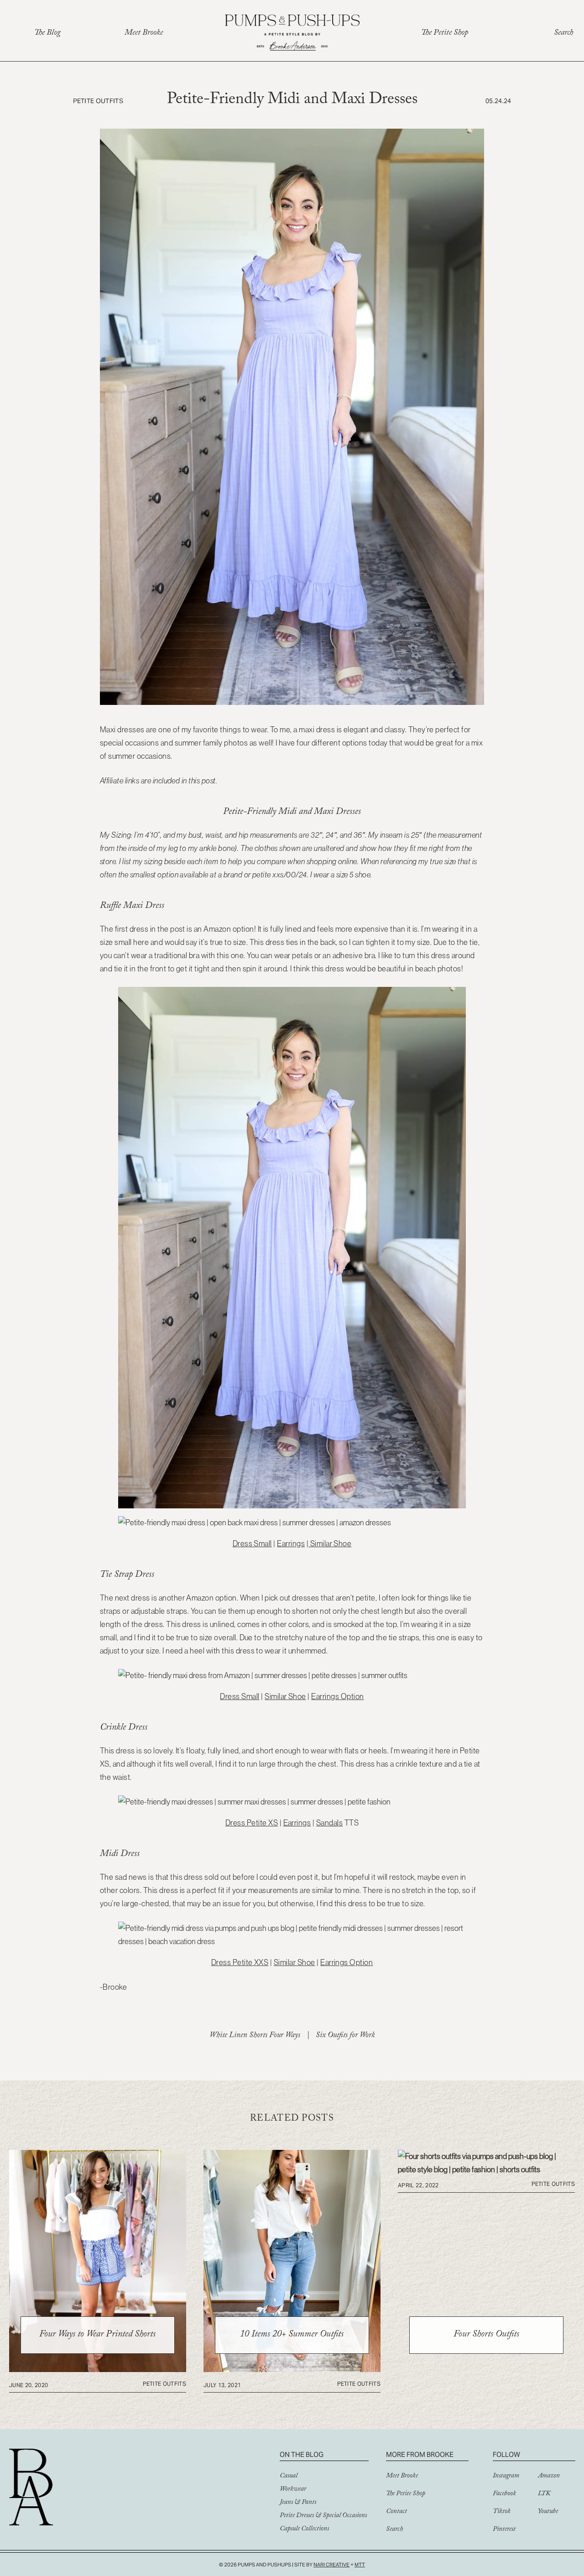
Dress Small (252, 1544)
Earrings (291, 1544)
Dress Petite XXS (240, 1962)
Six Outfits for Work (345, 2036)
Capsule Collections (304, 2529)
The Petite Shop (445, 34)
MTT (360, 2565)
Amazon (549, 2477)
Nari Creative (331, 2565)
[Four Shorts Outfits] (486, 2169)
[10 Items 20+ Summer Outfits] (292, 2369)
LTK (544, 2494)
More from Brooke (420, 2454)
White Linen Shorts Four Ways (255, 2036)
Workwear (293, 2490)
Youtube (548, 2512)
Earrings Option (337, 1696)
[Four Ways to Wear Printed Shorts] (98, 2369)
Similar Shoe (330, 1544)
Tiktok (502, 2512)
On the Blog (302, 2454)
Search (563, 34)
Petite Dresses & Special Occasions (323, 2516)
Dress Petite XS (252, 1823)
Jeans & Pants (298, 2503)
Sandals (329, 1823)
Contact (396, 2512)
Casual (289, 2477)
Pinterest (504, 2530)
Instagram (506, 2477)
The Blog (47, 34)
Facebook (504, 2494)
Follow (506, 2454)
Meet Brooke (144, 34)
